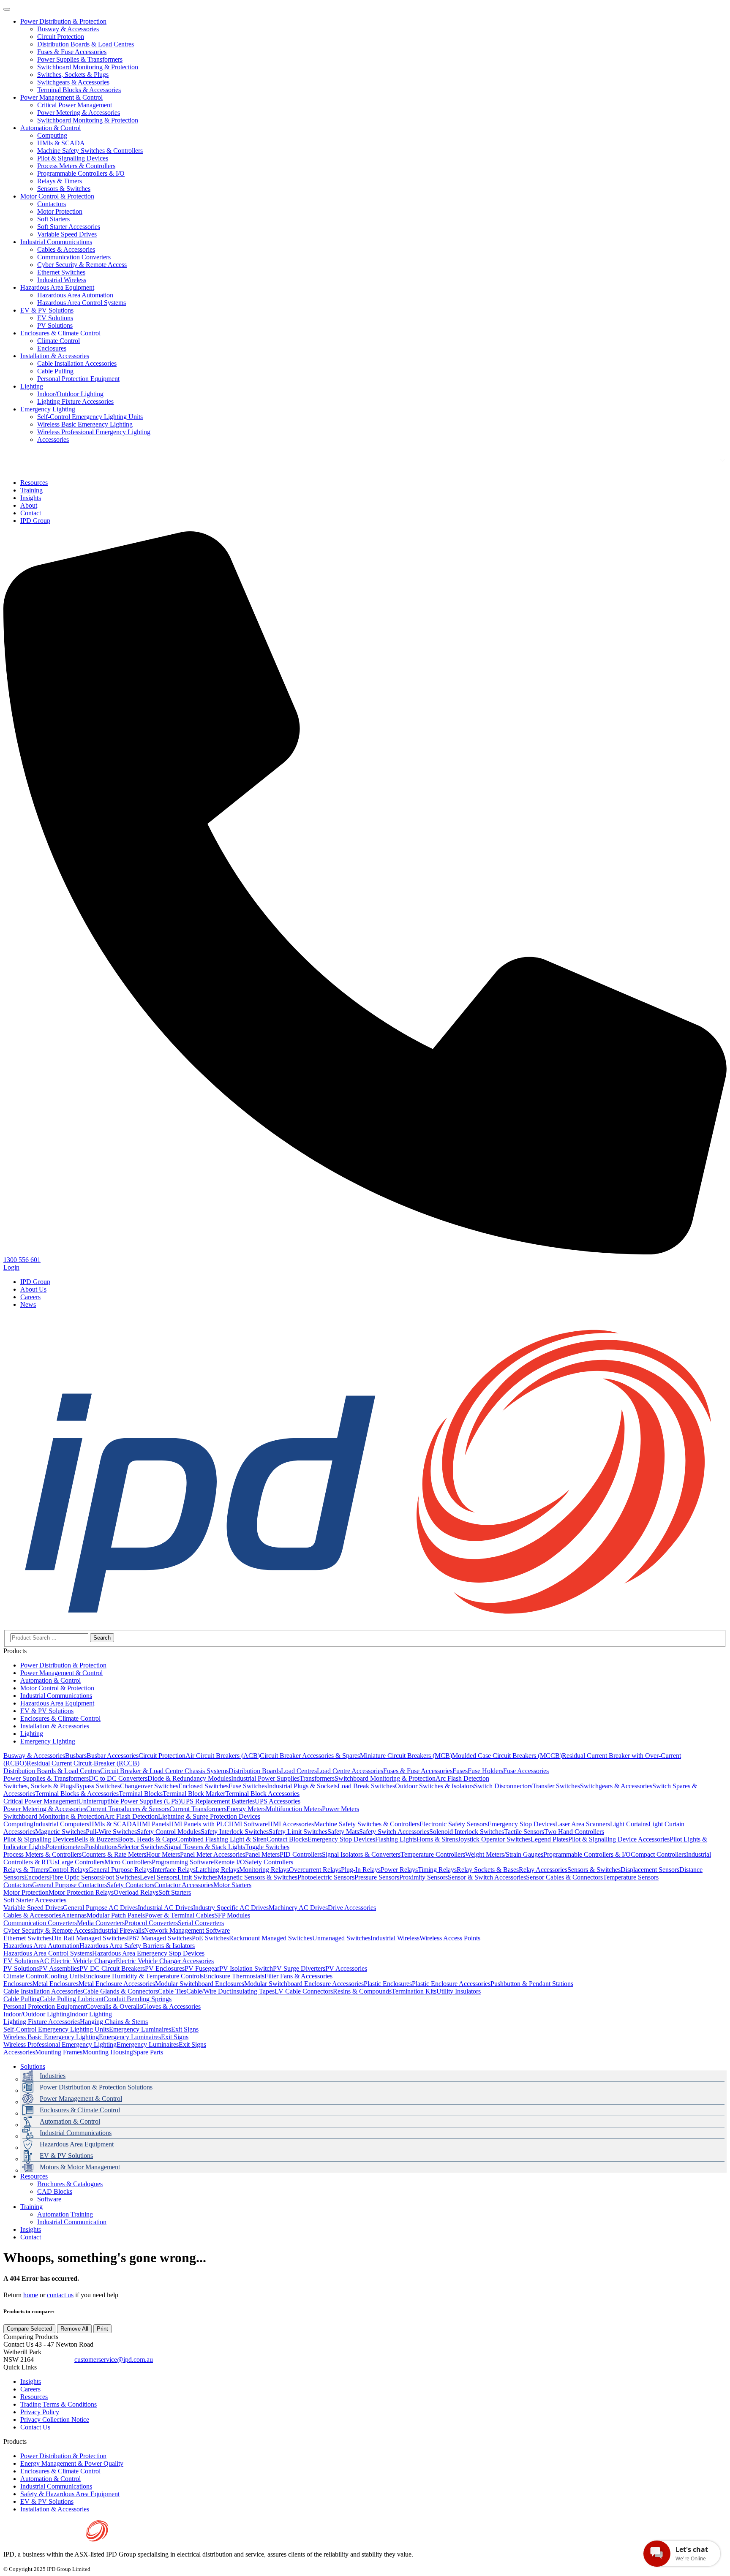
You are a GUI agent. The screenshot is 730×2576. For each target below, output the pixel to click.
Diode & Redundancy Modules (189, 1778)
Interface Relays (174, 1870)
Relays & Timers (60, 181)
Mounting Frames (59, 2052)
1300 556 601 (54, 2360)
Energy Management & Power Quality (72, 2463)
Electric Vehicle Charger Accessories (165, 1961)
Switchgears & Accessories (73, 82)
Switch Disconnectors (503, 1786)
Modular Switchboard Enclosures (200, 1984)
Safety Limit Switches (298, 1832)
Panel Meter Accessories (212, 1854)
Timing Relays (437, 1870)
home (31, 2295)
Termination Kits (414, 1991)
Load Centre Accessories (350, 1771)
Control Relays (68, 1870)
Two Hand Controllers (574, 1832)
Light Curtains (629, 1824)
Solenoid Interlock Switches (467, 1832)
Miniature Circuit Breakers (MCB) (406, 1756)
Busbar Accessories (113, 1756)
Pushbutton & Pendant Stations (532, 1984)
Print (102, 2329)
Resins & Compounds (362, 1991)
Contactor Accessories (184, 1885)
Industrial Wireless (62, 280)
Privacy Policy (40, 2412)
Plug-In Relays (361, 1870)
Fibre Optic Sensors (75, 1877)
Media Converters (101, 1923)
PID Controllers (301, 1854)
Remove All (74, 2329)
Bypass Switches (97, 1786)
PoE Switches (210, 1938)
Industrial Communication (72, 2222)
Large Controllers (81, 1862)
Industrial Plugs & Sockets (302, 1786)
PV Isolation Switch (246, 1968)
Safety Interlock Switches (235, 1832)
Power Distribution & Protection (63, 21)
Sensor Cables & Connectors (564, 1877)
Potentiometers (65, 1847)
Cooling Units (65, 1976)
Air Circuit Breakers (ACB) (223, 1756)
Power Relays (399, 1870)
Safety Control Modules (169, 1832)
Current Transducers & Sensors (128, 1809)
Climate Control (59, 341)
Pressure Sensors (377, 1877)
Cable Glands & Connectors (120, 1991)
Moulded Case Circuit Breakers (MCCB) (507, 1756)
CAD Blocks (55, 2191)
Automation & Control (50, 128)
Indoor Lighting (91, 2014)
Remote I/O (229, 1862)
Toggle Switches (267, 1847)
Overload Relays (136, 1892)
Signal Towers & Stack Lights (205, 1847)
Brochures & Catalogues (70, 2184)
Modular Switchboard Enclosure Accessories (304, 1984)
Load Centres (299, 1771)
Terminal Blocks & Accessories (79, 90)
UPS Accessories (278, 1801)
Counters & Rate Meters (114, 1854)
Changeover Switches (149, 1786)
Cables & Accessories (66, 249)
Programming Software (183, 1862)
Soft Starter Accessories (69, 227)
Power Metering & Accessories (79, 113)
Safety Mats (343, 1832)
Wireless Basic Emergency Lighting (85, 424)
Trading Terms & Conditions (59, 2404)
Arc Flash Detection (462, 1778)
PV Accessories (346, 1968)
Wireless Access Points (450, 1938)
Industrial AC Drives (165, 1908)
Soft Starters (53, 219)
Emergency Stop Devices (521, 1824)
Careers (30, 1297)
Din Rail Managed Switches (89, 1938)
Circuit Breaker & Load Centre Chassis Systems (164, 1771)
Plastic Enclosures (388, 1984)
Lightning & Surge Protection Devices (209, 1816)
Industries (53, 2076)
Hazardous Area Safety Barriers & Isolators (137, 1946)
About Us (33, 1289)
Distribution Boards (255, 1771)
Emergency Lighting (48, 409)
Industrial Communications (56, 242)
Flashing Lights (396, 1839)
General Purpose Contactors (69, 1885)
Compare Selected (29, 2329)
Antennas (74, 1915)
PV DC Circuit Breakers (112, 1968)
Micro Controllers (128, 1862)
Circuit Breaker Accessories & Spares (310, 1756)
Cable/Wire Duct (209, 1991)
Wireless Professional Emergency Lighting (94, 432)
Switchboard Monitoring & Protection (88, 67)
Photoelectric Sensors (326, 1877)
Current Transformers (198, 1809)
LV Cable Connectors (304, 1991)
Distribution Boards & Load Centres (86, 44)
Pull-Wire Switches (111, 1832)
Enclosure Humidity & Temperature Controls (144, 1976)
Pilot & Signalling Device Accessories (619, 1839)
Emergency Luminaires (140, 2029)
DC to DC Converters (118, 1778)
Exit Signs (185, 2029)
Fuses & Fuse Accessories (72, 52)
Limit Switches (197, 1877)
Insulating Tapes (253, 1991)
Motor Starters (232, 1885)
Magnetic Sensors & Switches (257, 1877)
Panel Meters (262, 1854)
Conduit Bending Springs (138, 1999)
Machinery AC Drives (298, 1908)
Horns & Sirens (437, 1839)
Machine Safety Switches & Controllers (90, 151)
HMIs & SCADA (61, 143)
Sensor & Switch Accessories (487, 1877)
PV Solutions (55, 325)
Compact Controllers (658, 1854)
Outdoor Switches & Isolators (434, 1786)
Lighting (32, 386)
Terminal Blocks (141, 1794)
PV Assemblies (59, 1968)
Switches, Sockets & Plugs (73, 75)
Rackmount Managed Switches (271, 1938)
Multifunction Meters (294, 1809)
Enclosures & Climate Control (60, 333)
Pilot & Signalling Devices (73, 158)
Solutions (33, 2066)
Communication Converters (74, 257)
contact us (60, 2295)
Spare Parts (148, 2052)
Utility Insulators (459, 1991)
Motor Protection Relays (81, 1892)
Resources (34, 2176)
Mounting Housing (108, 2052)
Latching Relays (217, 1870)
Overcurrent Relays (315, 1870)
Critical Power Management (75, 105)
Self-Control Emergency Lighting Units (90, 417)
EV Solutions (55, 318)
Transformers (317, 1778)
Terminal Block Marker (194, 1794)
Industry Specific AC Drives (231, 1908)
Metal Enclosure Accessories (117, 1984)
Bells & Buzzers (96, 1839)
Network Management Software (187, 1930)
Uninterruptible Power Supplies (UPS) (129, 1801)
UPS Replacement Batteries (218, 1801)
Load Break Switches (366, 1786)
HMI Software (248, 1824)
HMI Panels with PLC (199, 1824)
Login (11, 1267)
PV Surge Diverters (299, 1968)
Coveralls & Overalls (114, 2006)
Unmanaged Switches (341, 1938)
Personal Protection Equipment (78, 379)
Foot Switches (121, 1877)
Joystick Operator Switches (494, 1839)
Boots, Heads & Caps (147, 1839)
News (28, 1304)
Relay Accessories (543, 1870)
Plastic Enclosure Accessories (451, 1984)
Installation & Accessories (55, 356)
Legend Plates (549, 1839)
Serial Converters (201, 1923)
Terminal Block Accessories (262, 1794)
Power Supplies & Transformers (80, 59)
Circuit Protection (61, 37)
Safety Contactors (131, 1885)
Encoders (37, 1877)
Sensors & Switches (64, 189)
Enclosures (52, 348)
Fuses (460, 1771)
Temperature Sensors (631, 1877)
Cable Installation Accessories (77, 363)
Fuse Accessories (526, 1771)
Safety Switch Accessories (394, 1832)
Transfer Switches (556, 1786)
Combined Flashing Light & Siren (221, 1839)
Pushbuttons (101, 1847)
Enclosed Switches (203, 1786)
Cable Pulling (55, 371)
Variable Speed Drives (67, 234)
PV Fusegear (202, 1968)
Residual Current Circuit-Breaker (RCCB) (83, 1763)
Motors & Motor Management (80, 2167)
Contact (31, 2237)
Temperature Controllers (433, 1854)
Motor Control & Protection (57, 196)
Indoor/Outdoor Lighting (70, 394)
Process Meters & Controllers (76, 166)
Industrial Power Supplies (265, 1778)
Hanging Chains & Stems (114, 2022)
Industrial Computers (61, 1824)
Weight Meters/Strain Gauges (504, 1854)
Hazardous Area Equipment (57, 287)
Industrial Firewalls (118, 1930)
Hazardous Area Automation (75, 295)
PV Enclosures (165, 1968)
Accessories (53, 439)
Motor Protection (60, 211)
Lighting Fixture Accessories (75, 401)
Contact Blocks (287, 1839)
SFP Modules (232, 1915)
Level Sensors (159, 1877)
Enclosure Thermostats (234, 1976)
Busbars (76, 1756)
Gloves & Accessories (171, 2006)
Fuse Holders (485, 1771)
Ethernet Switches (61, 272)
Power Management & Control (61, 97)
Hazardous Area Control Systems (82, 303)
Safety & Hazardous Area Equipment (70, 2494)
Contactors (52, 204)
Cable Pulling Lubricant (72, 1999)
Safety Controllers (269, 1862)
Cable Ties (172, 1991)
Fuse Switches (248, 1786)
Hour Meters (163, 1854)
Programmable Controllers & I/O (81, 173)
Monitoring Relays (264, 1870)
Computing (52, 135)
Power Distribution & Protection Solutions (96, 2087)
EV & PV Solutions (47, 310)
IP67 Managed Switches (159, 1938)
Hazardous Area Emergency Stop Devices (148, 1953)
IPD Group (35, 1282)
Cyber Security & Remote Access (82, 265)
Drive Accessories (352, 1908)
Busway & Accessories (68, 29)
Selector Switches (141, 1847)
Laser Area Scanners (583, 1824)
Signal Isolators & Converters (361, 1854)
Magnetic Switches (60, 1832)
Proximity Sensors (424, 1877)
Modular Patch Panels (116, 1915)
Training (31, 2207)
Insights (31, 2229)
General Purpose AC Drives (100, 1908)
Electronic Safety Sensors (454, 1824)
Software (49, 2199)
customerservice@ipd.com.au (114, 2360)
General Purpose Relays (120, 1870)
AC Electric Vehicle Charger (78, 1961)
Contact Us (35, 2427)
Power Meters (340, 1809)
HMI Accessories (291, 1824)
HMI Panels (153, 1824)
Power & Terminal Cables (180, 1915)
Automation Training (65, 2214)
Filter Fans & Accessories (298, 1976)
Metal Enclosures (56, 1984)
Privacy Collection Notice (55, 2420)
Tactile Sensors (524, 1832)
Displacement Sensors (650, 1870)
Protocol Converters (151, 1923)
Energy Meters (246, 1809)
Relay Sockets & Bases (488, 1870)
